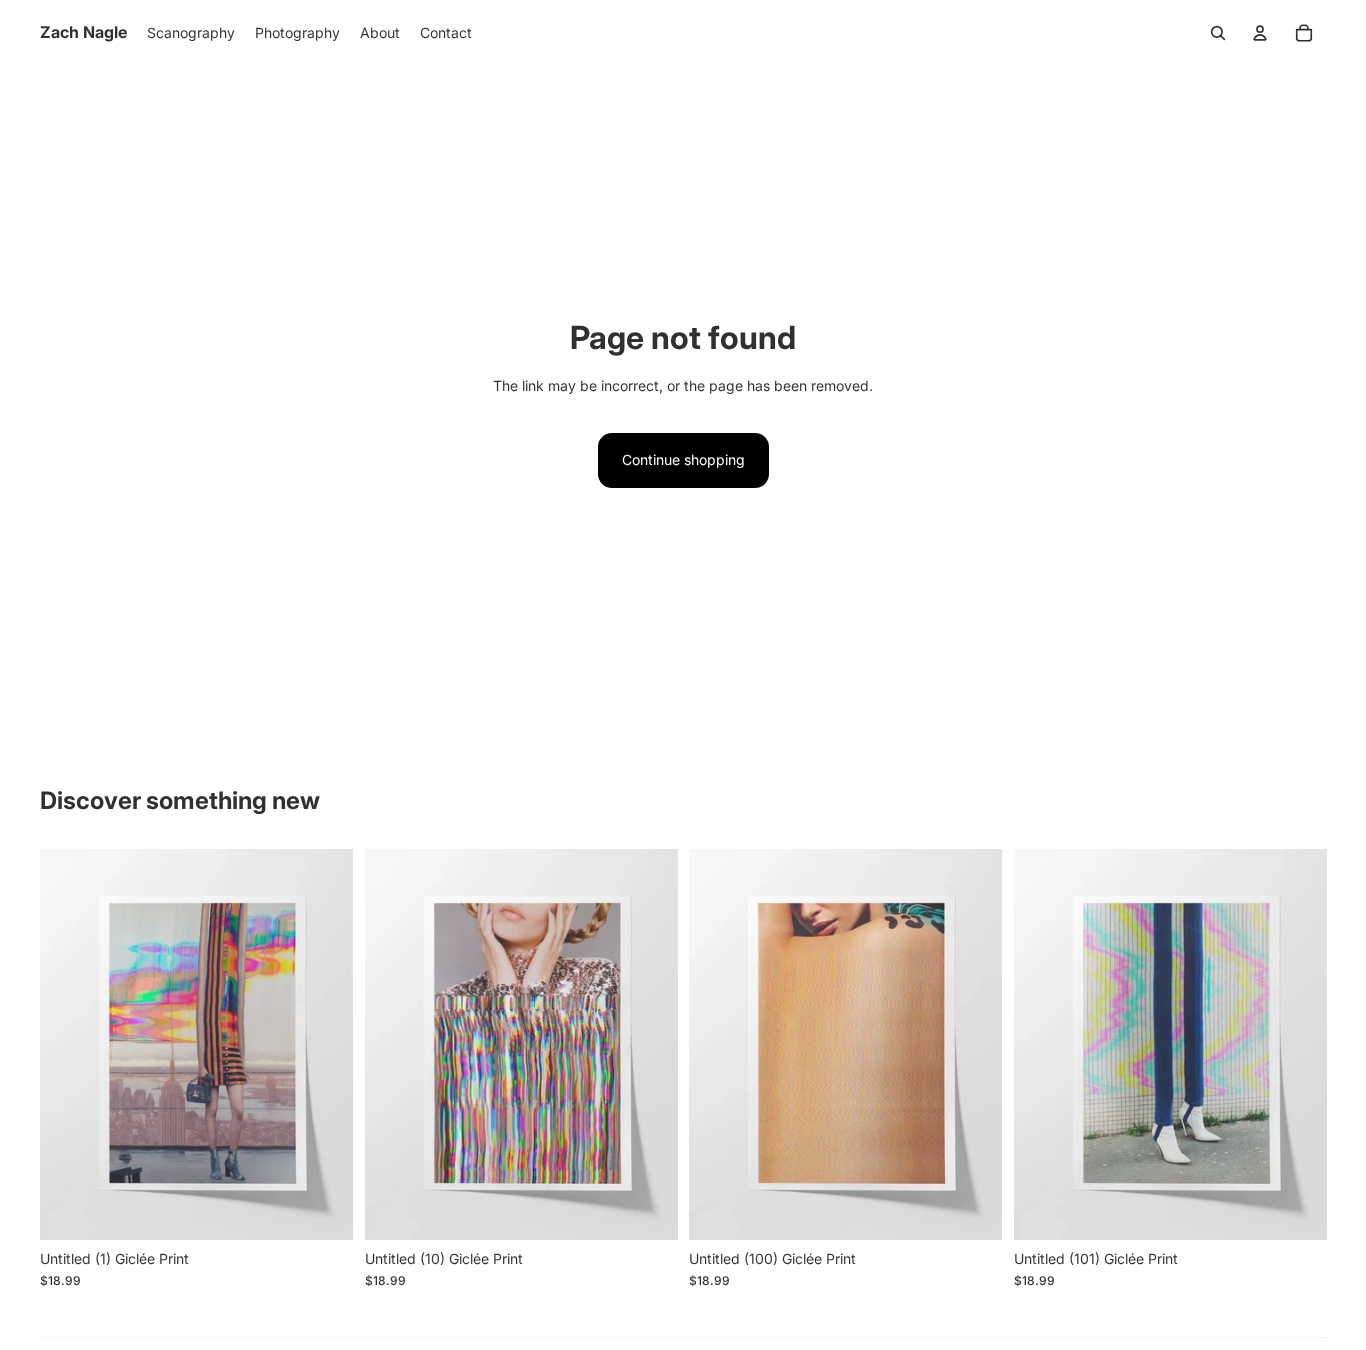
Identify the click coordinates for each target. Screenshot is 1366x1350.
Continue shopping (683, 459)
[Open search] (1218, 33)
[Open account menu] (1260, 33)
